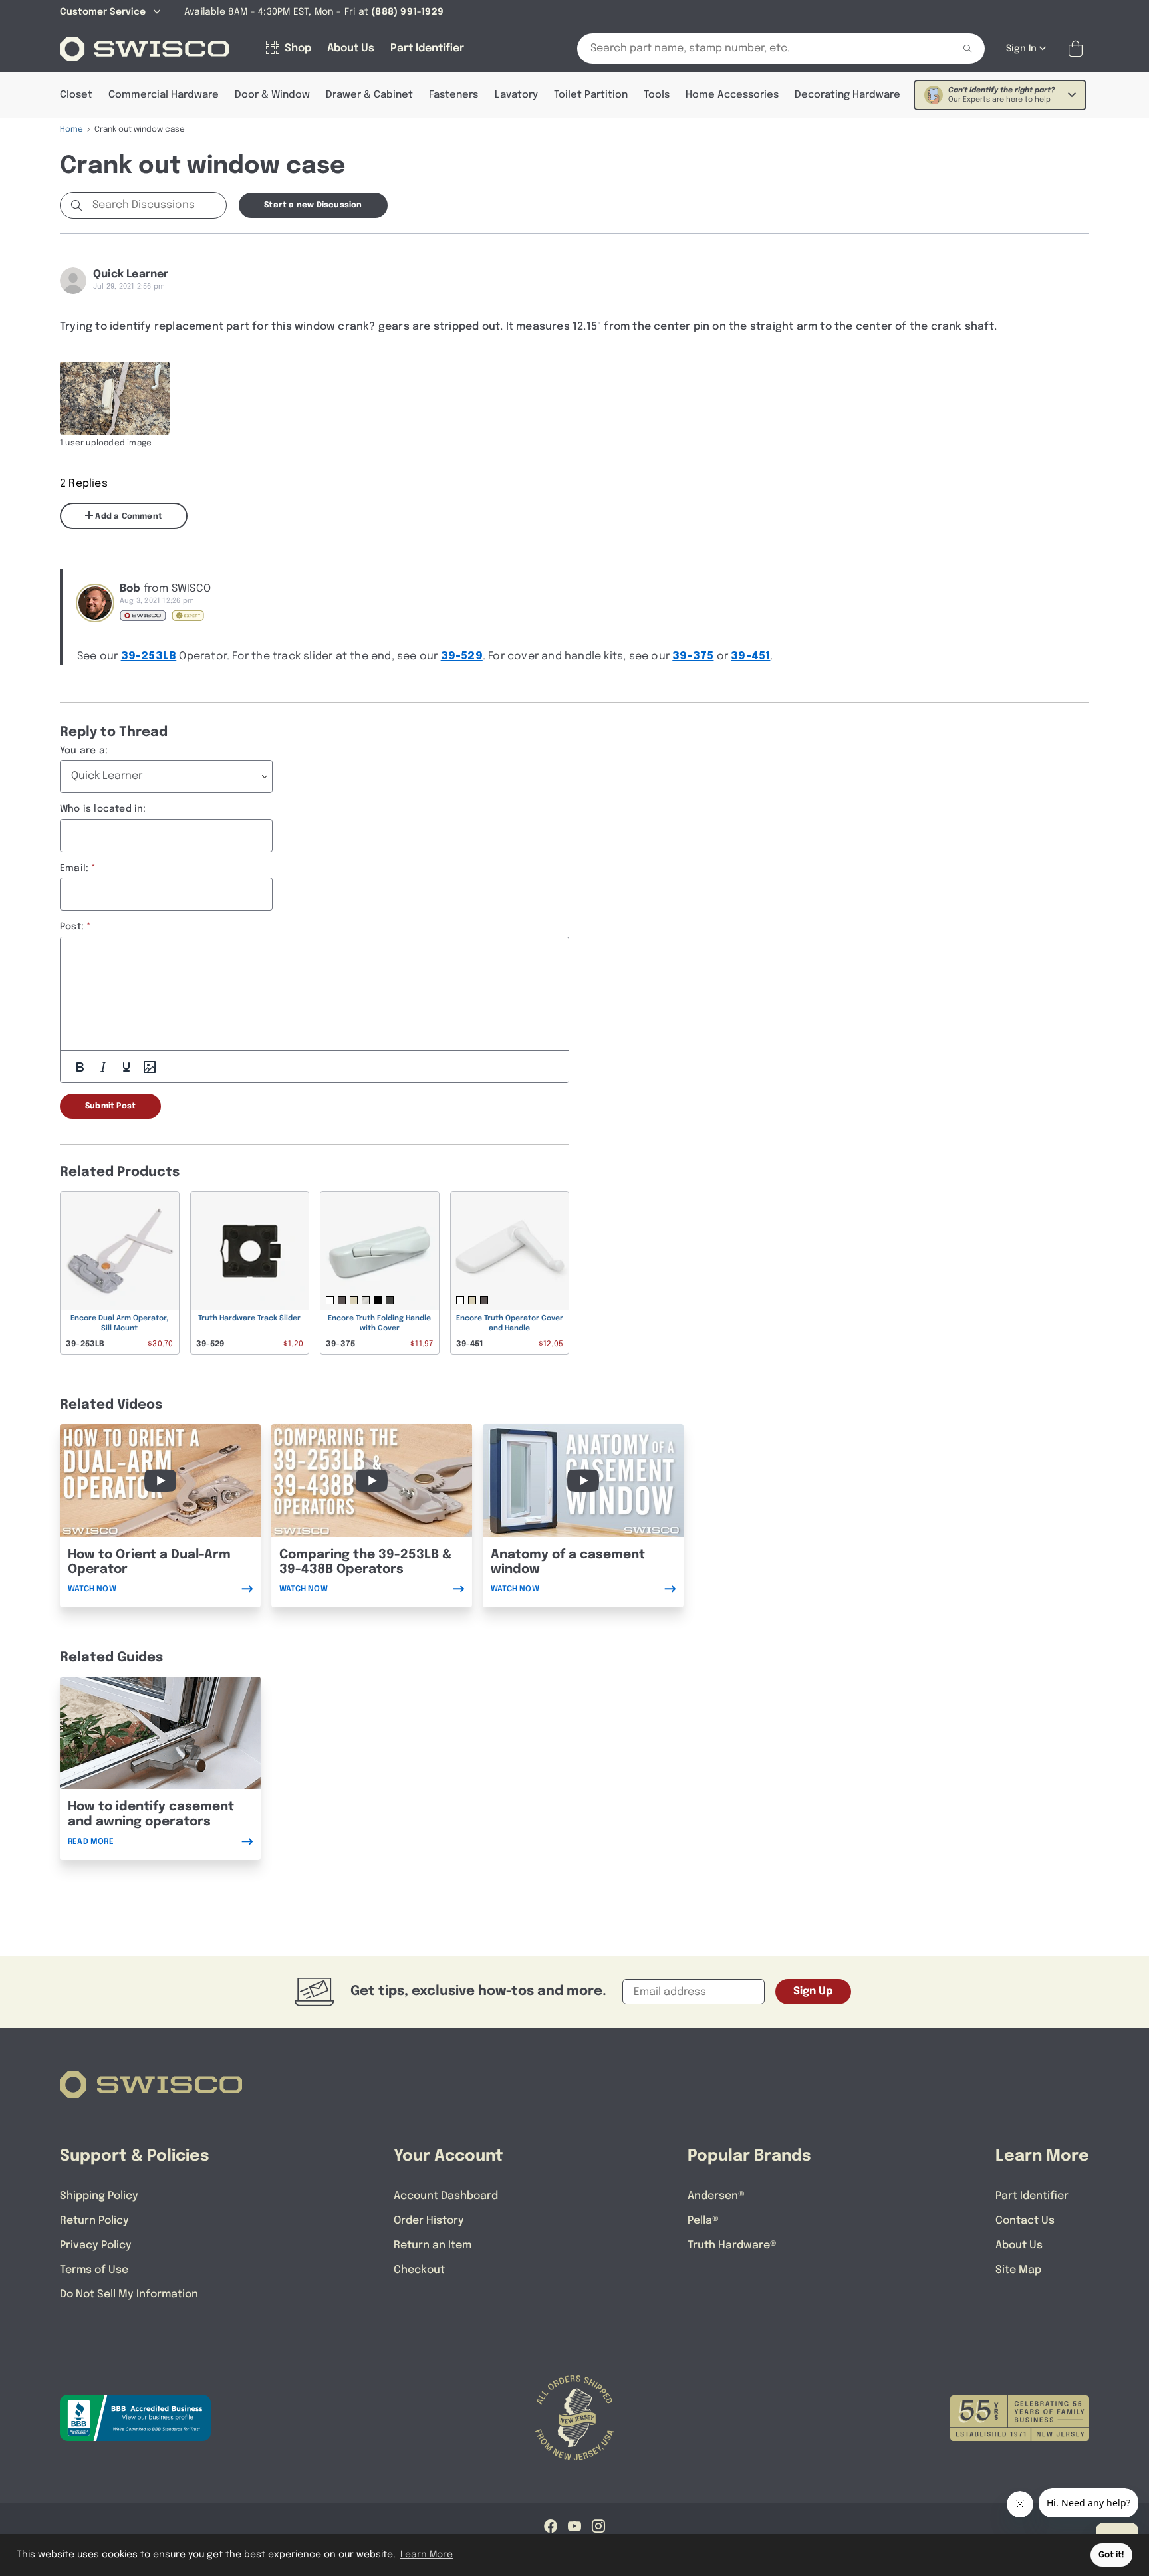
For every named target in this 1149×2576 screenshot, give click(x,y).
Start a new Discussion (313, 205)
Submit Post (110, 1106)
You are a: (84, 751)
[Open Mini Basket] (1078, 49)
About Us (1019, 2245)
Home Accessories (732, 95)
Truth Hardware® (732, 2245)
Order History (429, 2221)
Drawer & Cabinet (369, 95)
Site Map (1018, 2270)
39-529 (462, 656)
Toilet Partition (591, 95)
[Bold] (80, 1067)
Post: (72, 927)
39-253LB (149, 656)
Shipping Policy (99, 2196)
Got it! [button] (1111, 2555)
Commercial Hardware (164, 95)
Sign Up (813, 1991)
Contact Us (1025, 2221)
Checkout (419, 2270)
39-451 (750, 656)
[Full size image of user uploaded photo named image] (115, 398)
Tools (657, 95)
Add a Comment (128, 517)
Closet (76, 95)
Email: (74, 868)
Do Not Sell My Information (129, 2294)
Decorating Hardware (847, 95)
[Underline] (126, 1067)
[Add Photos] (150, 1067)
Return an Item (433, 2245)
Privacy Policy (96, 2245)
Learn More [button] (427, 2555)
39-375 (693, 656)
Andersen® (716, 2196)
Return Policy (94, 2221)
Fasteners (453, 95)
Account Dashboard (446, 2196)
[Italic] (103, 1067)
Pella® (703, 2221)
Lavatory (516, 95)
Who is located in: (103, 809)
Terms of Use (94, 2270)
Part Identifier (1032, 2196)
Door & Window (272, 95)
